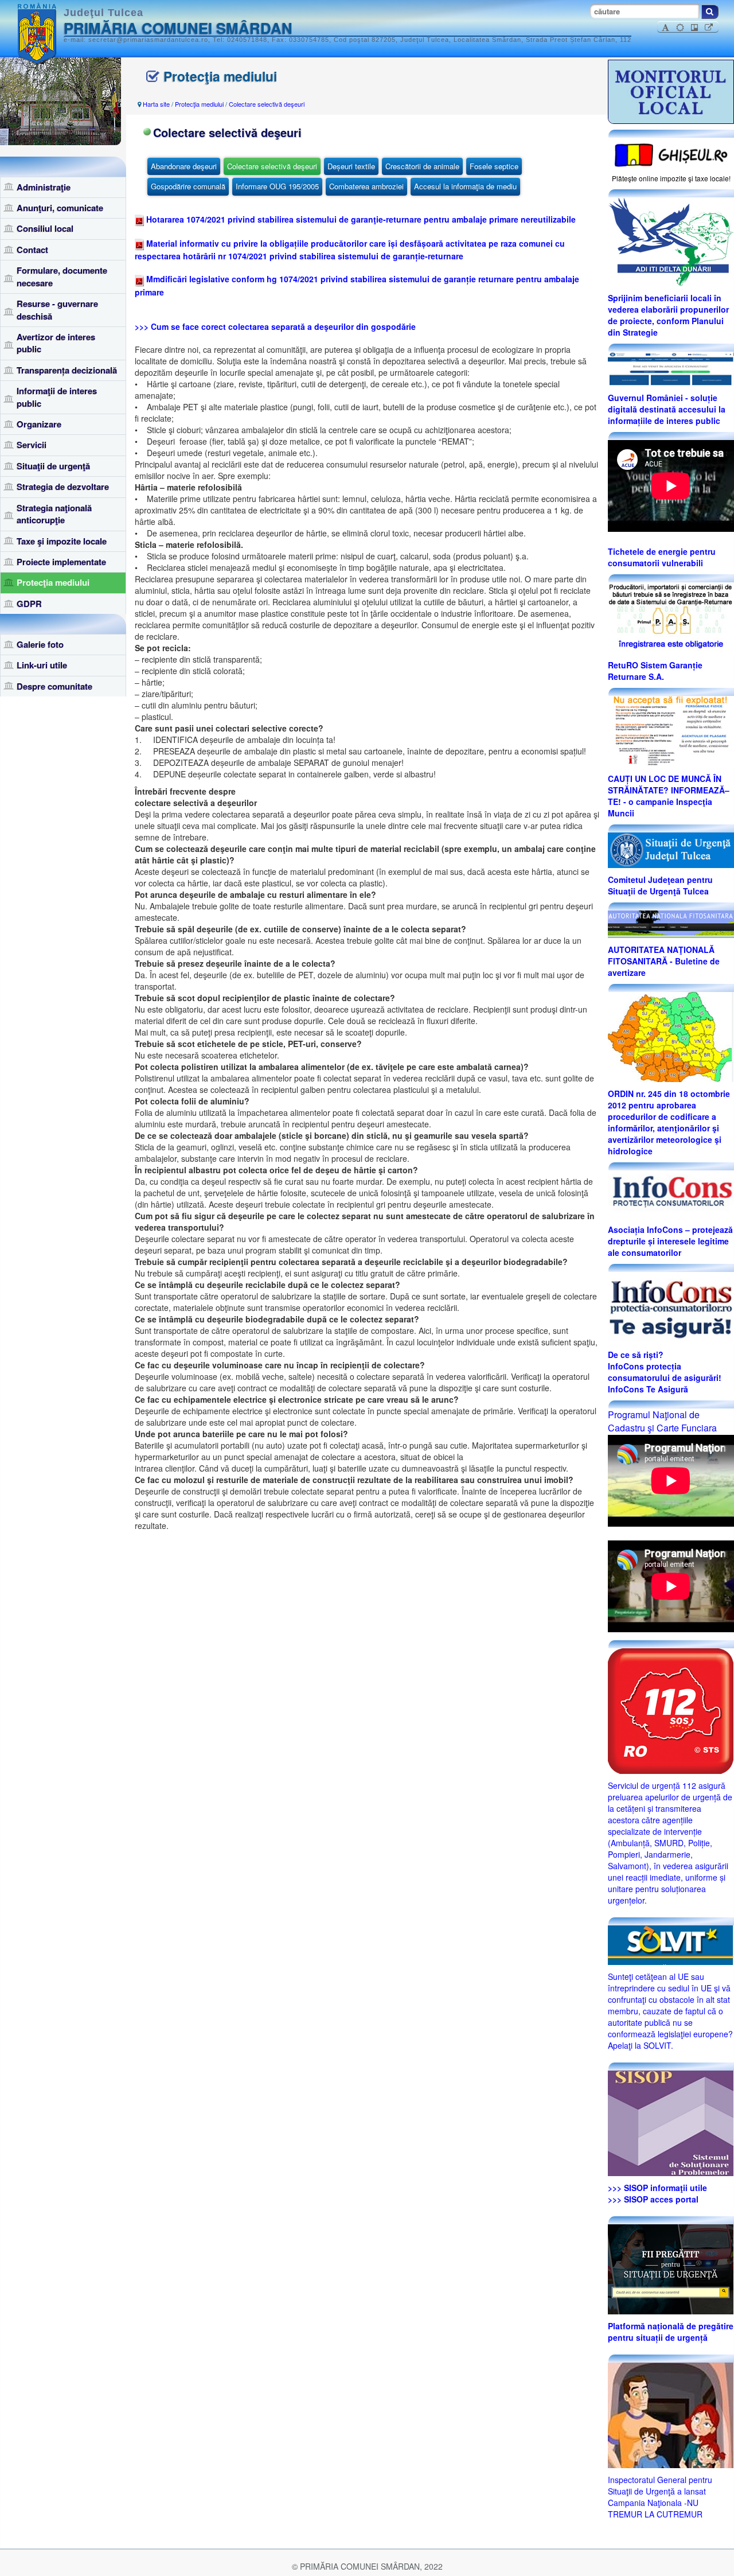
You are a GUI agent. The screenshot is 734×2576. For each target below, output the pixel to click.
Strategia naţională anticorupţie (54, 514)
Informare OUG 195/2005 (277, 186)
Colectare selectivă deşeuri (267, 104)
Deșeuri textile (351, 166)
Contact (32, 250)
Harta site (156, 104)
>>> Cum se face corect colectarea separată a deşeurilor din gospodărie (275, 326)
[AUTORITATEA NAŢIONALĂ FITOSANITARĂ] (671, 923)
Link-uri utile (42, 665)
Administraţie (44, 187)
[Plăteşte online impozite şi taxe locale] (671, 154)
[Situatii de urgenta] (671, 2268)
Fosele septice (494, 166)
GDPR (29, 604)
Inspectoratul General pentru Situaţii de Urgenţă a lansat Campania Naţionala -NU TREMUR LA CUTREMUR (660, 2497)
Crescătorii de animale (422, 166)
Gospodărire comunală (188, 186)
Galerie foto (40, 644)
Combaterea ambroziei (366, 186)
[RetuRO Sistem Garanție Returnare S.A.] (671, 617)
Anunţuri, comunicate (60, 208)
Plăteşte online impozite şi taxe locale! (671, 178)
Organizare (39, 424)
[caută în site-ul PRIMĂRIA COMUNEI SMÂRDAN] (710, 12)
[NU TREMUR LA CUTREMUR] (671, 2414)
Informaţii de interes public (57, 397)
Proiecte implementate (61, 562)
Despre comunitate (54, 686)
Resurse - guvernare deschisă (57, 310)
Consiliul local (45, 228)
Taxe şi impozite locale (62, 541)
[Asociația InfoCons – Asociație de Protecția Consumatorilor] (671, 1193)
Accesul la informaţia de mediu (465, 186)
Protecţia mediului (53, 582)
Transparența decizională (67, 370)
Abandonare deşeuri (184, 166)
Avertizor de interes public (56, 343)
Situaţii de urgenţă (53, 466)
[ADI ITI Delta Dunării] (671, 240)
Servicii (32, 445)
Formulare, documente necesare (62, 276)
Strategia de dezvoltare (63, 487)
